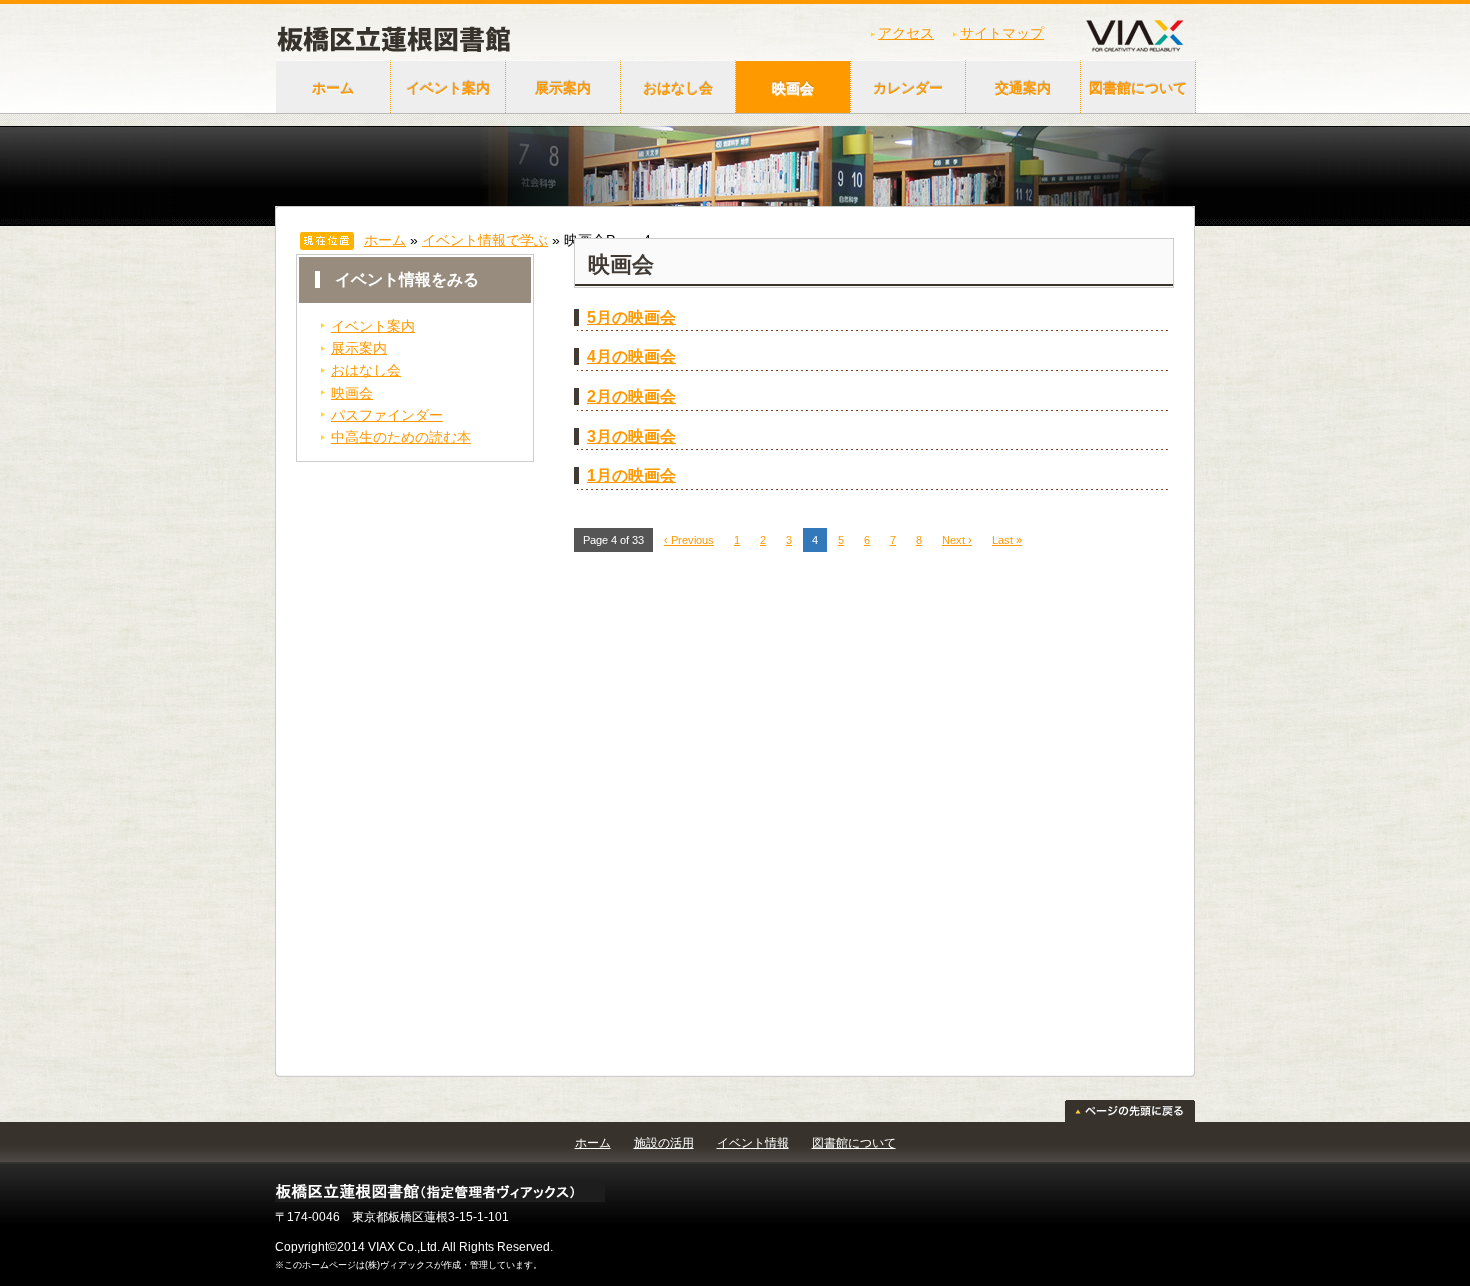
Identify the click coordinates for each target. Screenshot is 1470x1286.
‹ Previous (689, 540)
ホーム (333, 88)
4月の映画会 (631, 356)
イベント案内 (448, 88)
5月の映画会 (631, 317)
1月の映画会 (631, 475)
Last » (1007, 540)
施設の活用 (664, 1143)
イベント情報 (753, 1143)
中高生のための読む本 (401, 437)
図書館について (1138, 88)
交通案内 (1023, 88)
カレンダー (908, 88)
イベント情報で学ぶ (485, 240)
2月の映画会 (631, 396)
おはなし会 (678, 88)
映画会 (793, 88)
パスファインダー (387, 415)
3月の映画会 (631, 436)
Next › (957, 540)
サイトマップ (1002, 33)
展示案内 (563, 88)
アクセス (906, 33)
